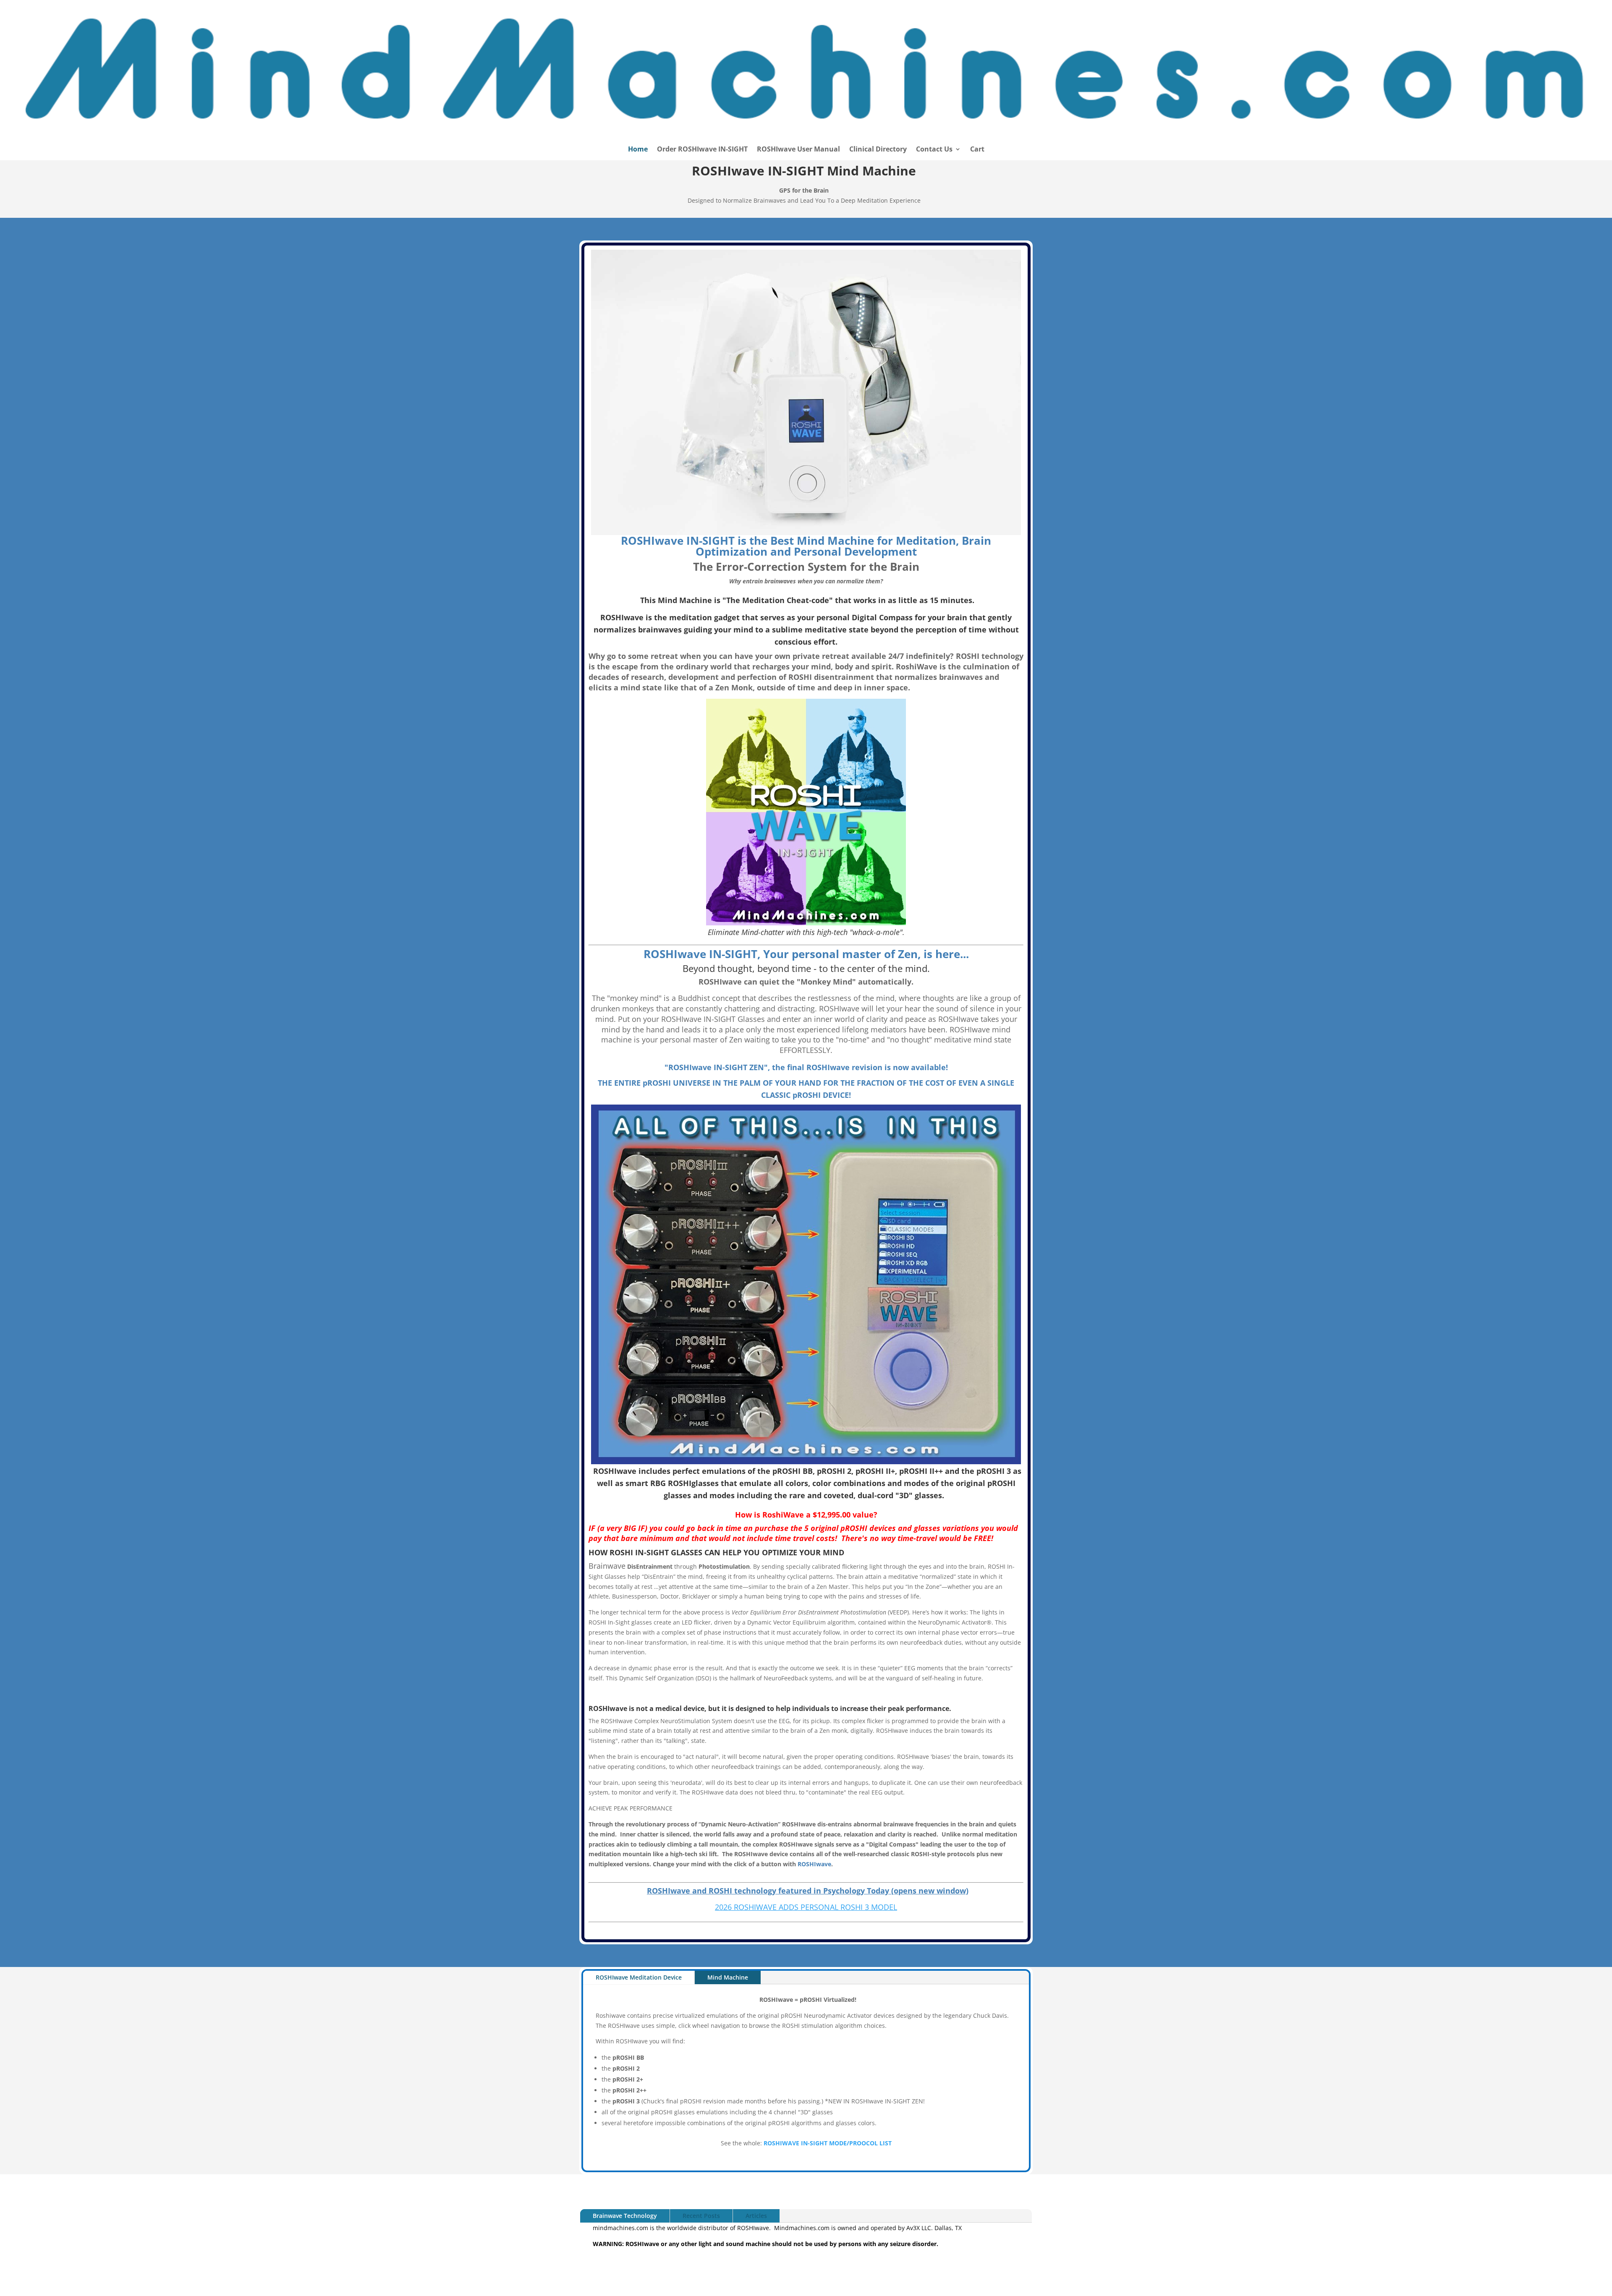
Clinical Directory (878, 150)
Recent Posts (701, 2216)
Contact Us (934, 150)
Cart (977, 150)
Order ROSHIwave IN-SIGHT (702, 150)
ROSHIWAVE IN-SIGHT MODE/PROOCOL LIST (828, 2143)
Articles (756, 2216)
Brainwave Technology (625, 2216)
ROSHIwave (814, 1864)
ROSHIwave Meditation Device (639, 1977)
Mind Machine (728, 1977)
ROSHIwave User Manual (798, 150)
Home (638, 150)
